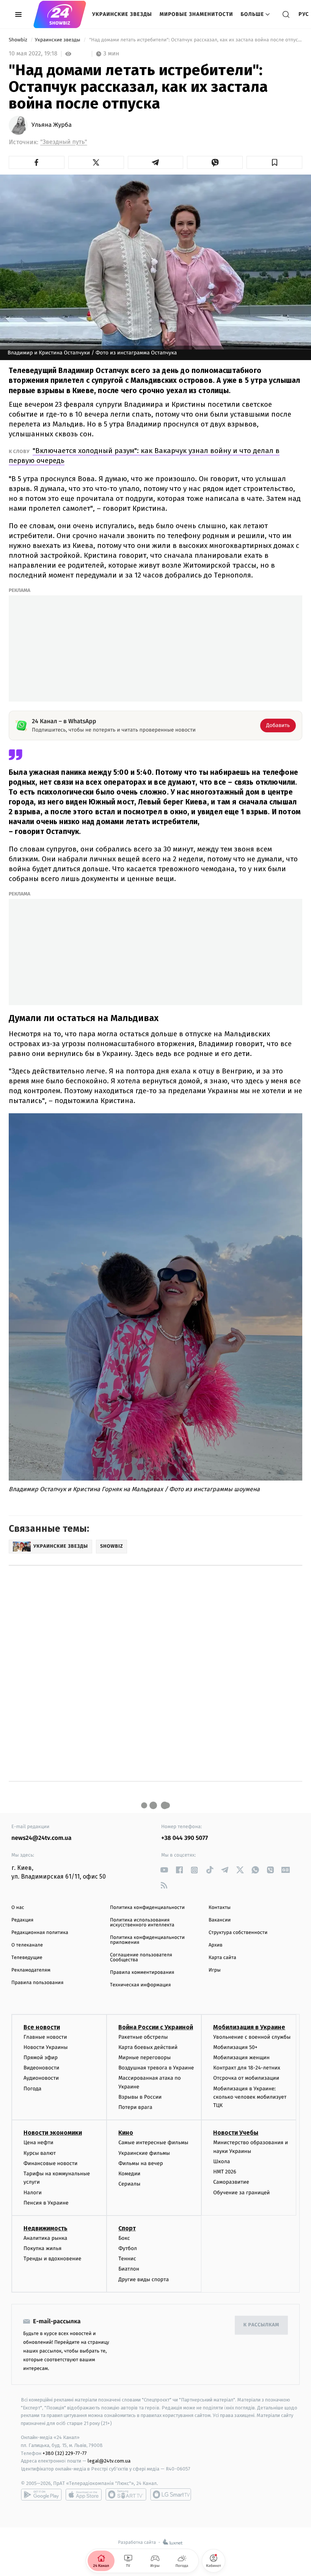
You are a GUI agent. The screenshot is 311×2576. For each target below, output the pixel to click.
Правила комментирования (142, 1973)
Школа (221, 2161)
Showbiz (19, 40)
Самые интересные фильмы (153, 2142)
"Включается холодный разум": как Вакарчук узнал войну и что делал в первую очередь (144, 456)
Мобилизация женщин (241, 2057)
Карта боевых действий (148, 2047)
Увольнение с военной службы (252, 2037)
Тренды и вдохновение (52, 2259)
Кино (126, 2133)
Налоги (33, 2193)
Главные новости (45, 2037)
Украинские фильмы (144, 2153)
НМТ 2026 (225, 2172)
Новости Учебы (236, 2133)
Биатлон (129, 2269)
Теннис (127, 2259)
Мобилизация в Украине (249, 2027)
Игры (215, 1970)
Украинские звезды (122, 14)
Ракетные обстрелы (143, 2037)
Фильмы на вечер (141, 2163)
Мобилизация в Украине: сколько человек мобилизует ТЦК (250, 2097)
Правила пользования (37, 1983)
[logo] (60, 14)
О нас (18, 1908)
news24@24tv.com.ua (42, 1838)
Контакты (220, 1908)
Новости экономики (53, 2133)
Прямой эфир (41, 2057)
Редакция (22, 1920)
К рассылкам (261, 2325)
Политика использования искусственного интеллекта (142, 1923)
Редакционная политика (40, 1933)
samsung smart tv (171, 2494)
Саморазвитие (231, 2182)
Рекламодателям (31, 1970)
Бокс (124, 2238)
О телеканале (27, 1945)
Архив (216, 1945)
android (41, 2494)
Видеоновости (42, 2068)
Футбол (128, 2248)
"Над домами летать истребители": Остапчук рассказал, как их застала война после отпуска (195, 40)
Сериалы (129, 2184)
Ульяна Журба (52, 125)
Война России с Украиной (156, 2027)
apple (84, 2494)
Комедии (129, 2174)
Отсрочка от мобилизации (246, 2078)
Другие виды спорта (144, 2279)
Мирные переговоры (145, 2057)
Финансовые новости (50, 2163)
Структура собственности (238, 1933)
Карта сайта (222, 1958)
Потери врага (135, 2107)
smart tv (126, 2494)
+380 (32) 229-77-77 (65, 2453)
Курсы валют (40, 2153)
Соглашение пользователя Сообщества (141, 1958)
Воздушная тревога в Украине (156, 2068)
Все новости (42, 2027)
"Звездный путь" (64, 142)
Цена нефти (38, 2142)
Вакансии (220, 1920)
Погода (32, 2089)
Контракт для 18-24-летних (247, 2068)
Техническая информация (140, 1985)
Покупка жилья (42, 2248)
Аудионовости (41, 2078)
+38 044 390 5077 (185, 1838)
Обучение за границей (241, 2193)
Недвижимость (46, 2228)
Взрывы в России (140, 2097)
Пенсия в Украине (46, 2203)
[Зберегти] (274, 162)
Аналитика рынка (46, 2238)
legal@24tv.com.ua (109, 2461)
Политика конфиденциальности (147, 1908)
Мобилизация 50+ (235, 2047)
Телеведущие (27, 1958)
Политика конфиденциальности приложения (147, 1940)
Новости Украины (46, 2047)
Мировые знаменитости (196, 14)
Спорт (127, 2228)
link (164, 1870)
